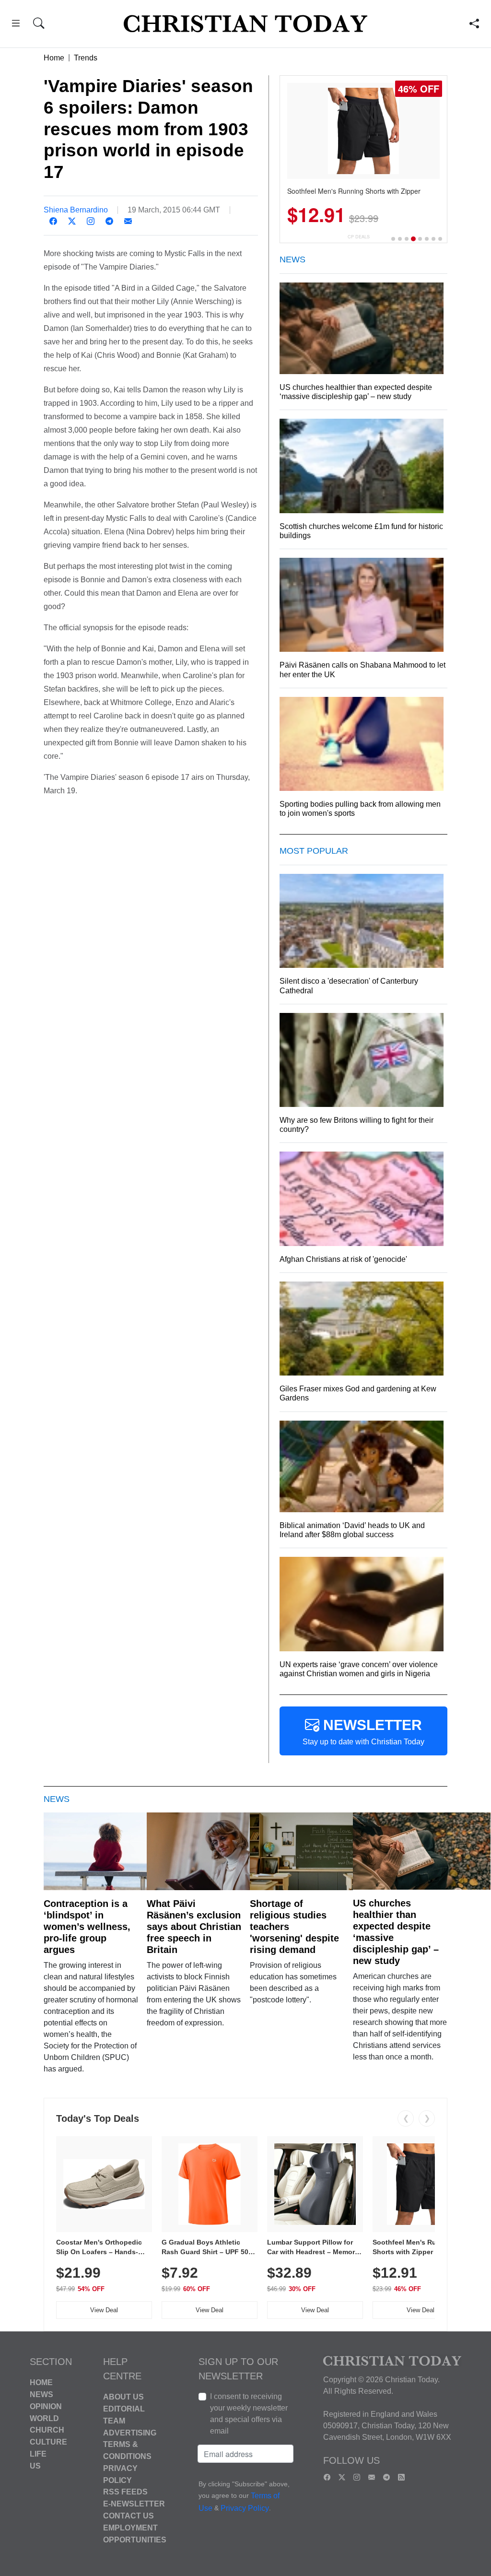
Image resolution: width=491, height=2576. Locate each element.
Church (47, 2430)
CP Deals (359, 237)
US (35, 2465)
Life (38, 2454)
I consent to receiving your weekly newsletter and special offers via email (249, 2414)
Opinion (46, 2406)
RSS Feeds (125, 2492)
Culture (48, 2442)
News (41, 2394)
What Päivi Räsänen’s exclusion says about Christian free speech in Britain (194, 1927)
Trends (86, 58)
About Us (123, 2397)
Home (54, 58)
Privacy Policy (245, 2508)
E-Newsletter (134, 2504)
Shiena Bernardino (76, 210)
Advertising (130, 2432)
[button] (16, 25)
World (44, 2418)
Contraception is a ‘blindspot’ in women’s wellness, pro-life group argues (87, 1927)
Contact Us (129, 2516)
